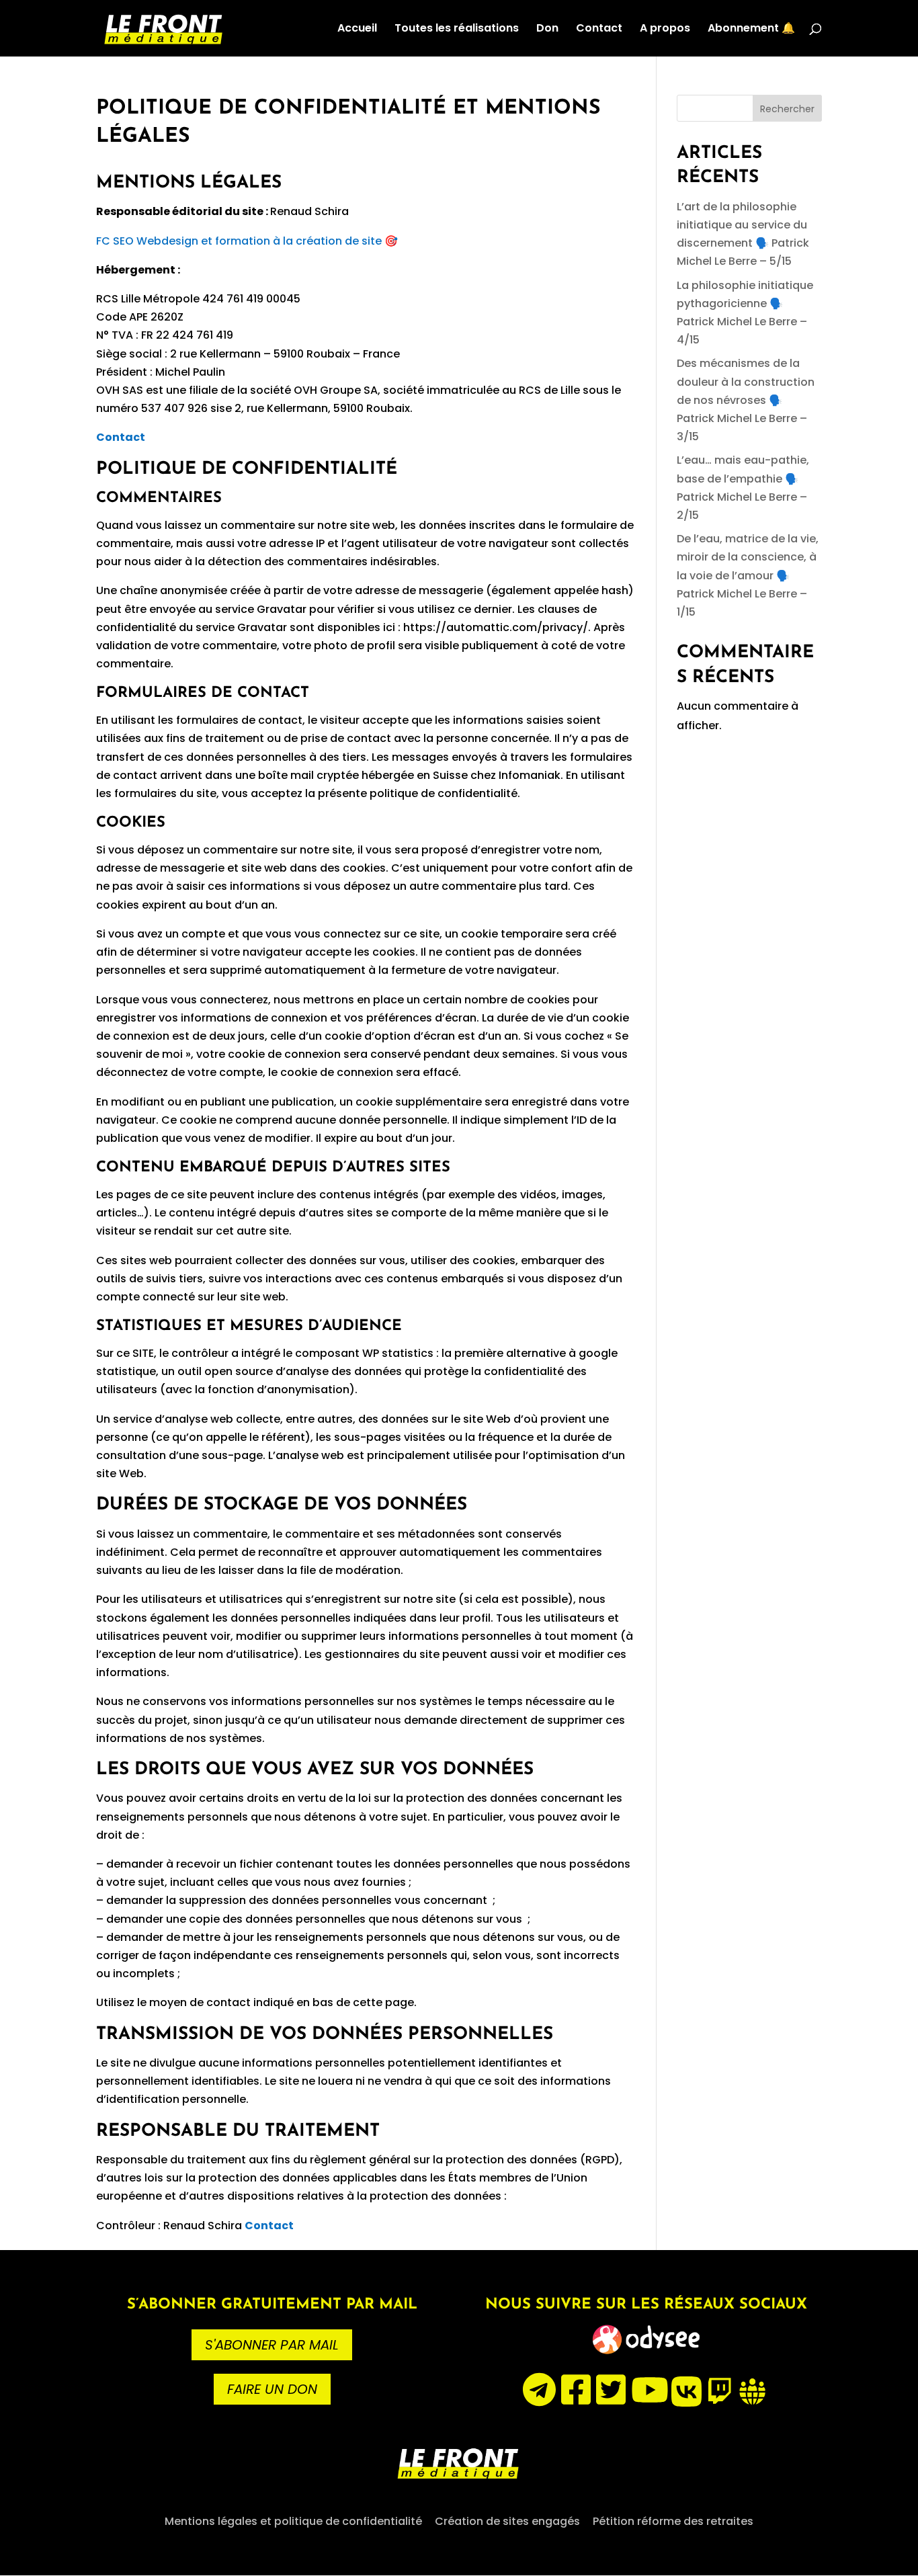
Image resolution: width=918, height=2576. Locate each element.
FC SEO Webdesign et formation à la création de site (239, 241)
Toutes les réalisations (457, 30)
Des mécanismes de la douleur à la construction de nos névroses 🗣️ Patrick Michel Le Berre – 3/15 (746, 400)
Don (547, 30)
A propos (665, 30)
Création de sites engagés (507, 2521)
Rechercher (787, 109)
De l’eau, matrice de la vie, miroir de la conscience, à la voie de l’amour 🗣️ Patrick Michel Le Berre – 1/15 (748, 575)
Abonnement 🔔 (751, 30)
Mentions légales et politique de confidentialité (293, 2521)
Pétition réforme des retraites (673, 2521)
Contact (599, 30)
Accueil (357, 30)
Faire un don (272, 2389)
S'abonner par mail (272, 2345)
